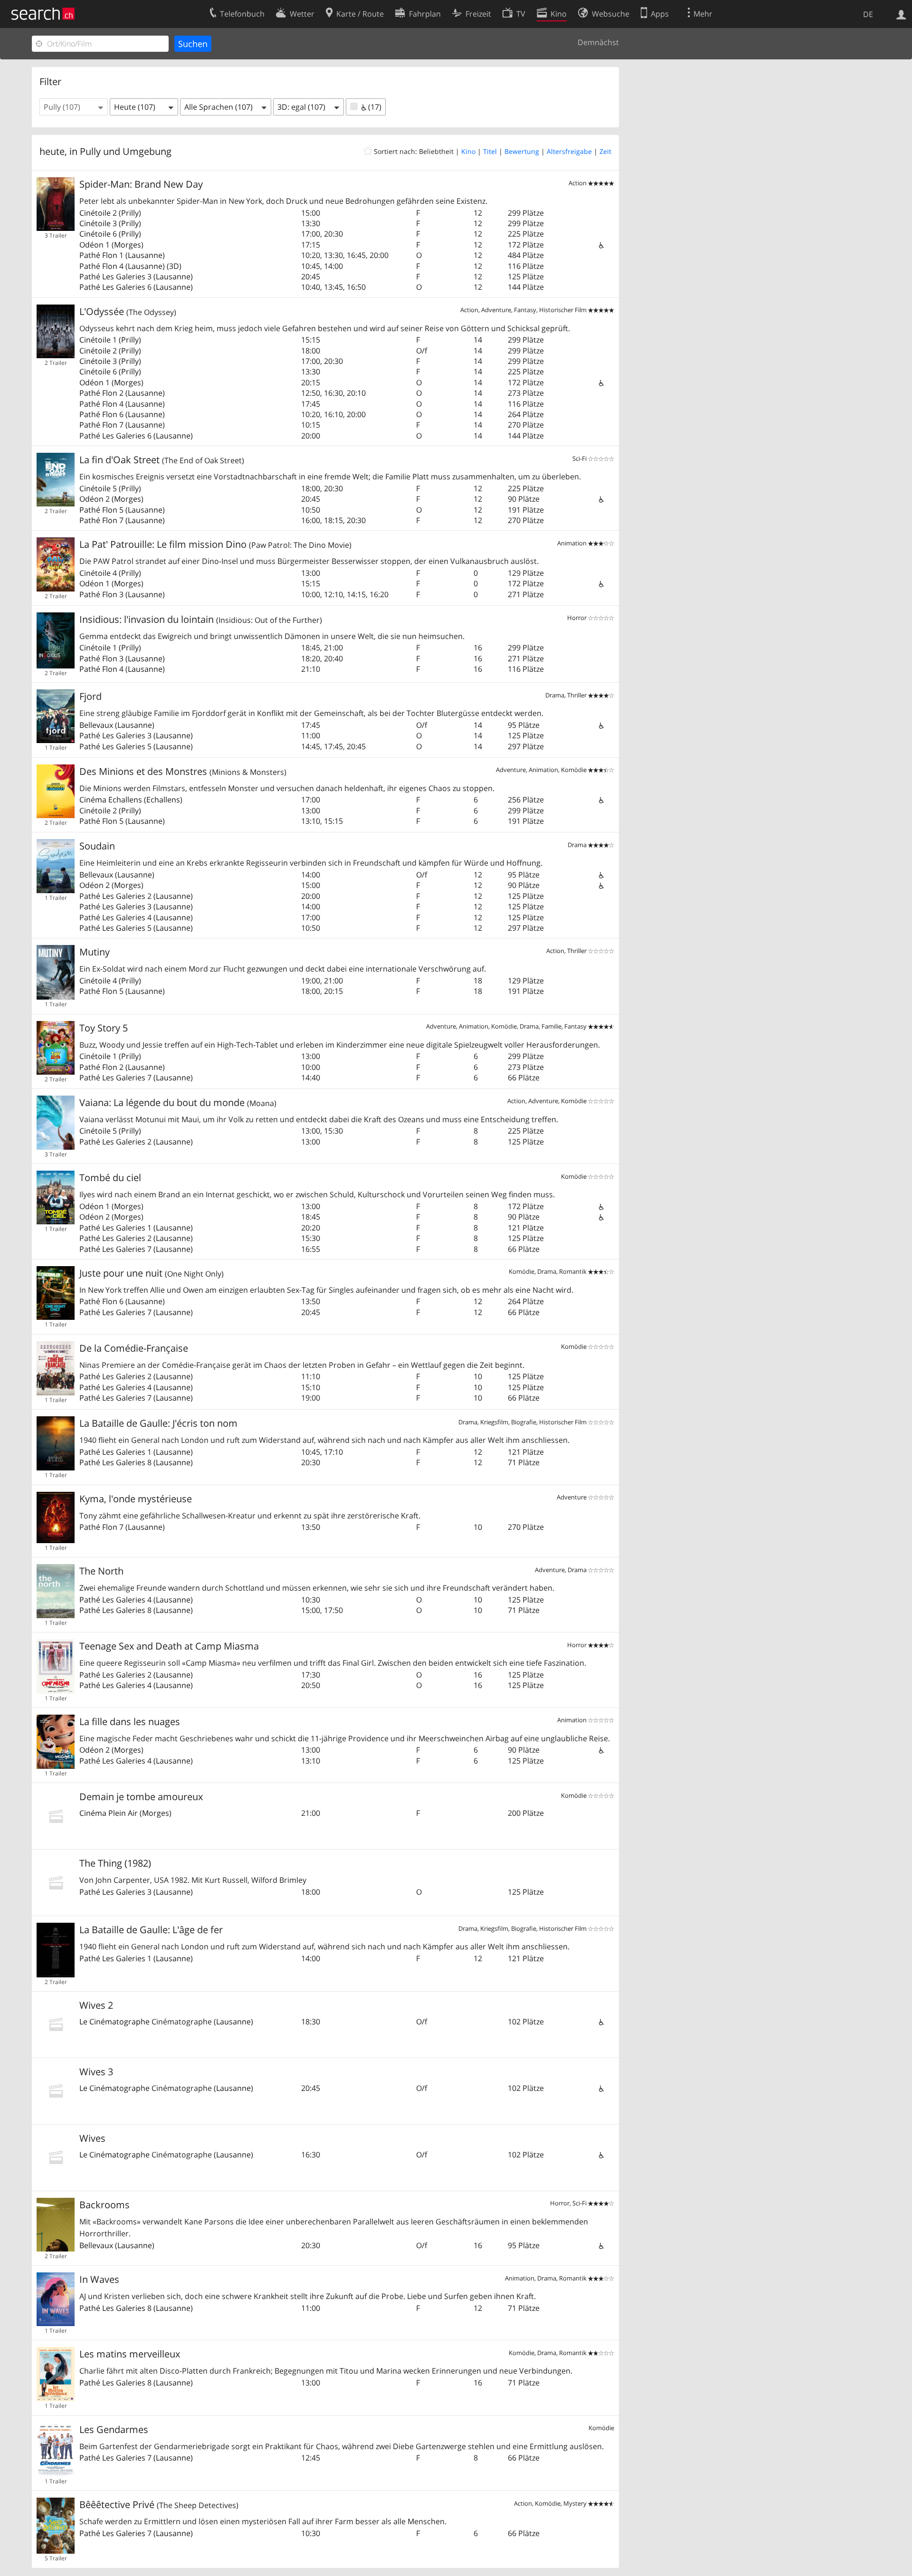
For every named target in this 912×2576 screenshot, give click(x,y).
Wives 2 (96, 2005)
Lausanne (145, 255)
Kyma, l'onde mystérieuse (136, 1499)
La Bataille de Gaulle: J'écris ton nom (158, 1423)
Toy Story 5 (104, 1028)
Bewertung (522, 151)
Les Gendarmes (114, 2429)
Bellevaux (96, 725)
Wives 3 (96, 2072)
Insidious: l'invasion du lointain (201, 619)
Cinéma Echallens (111, 800)
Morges (128, 245)
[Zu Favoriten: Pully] (369, 151)
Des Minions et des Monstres (183, 771)
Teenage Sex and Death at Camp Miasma (169, 1646)
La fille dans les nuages (130, 1722)
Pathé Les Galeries (112, 277)
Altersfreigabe (569, 151)
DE (868, 14)
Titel (490, 151)
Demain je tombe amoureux (141, 1797)
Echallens (163, 800)
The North (101, 1571)
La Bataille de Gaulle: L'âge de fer (151, 1930)
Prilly (130, 213)
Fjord (90, 696)
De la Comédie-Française (134, 1348)
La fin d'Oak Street (162, 460)
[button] (74, 107)
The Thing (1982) (115, 1863)
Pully (90, 151)
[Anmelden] (901, 14)
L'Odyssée (128, 311)
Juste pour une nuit (152, 1273)
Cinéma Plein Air (109, 1813)
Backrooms (104, 2205)
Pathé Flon (98, 255)
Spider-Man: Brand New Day (141, 184)
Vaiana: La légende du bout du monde (178, 1102)
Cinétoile (95, 213)
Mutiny (95, 952)
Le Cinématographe (114, 2022)
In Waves (99, 2279)
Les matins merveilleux (130, 2354)
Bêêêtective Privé (159, 2504)
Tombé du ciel (110, 1178)
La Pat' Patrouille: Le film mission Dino (215, 544)
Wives (92, 2138)
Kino (468, 151)
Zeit (605, 151)
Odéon (91, 245)
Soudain (97, 846)
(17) (374, 107)
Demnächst (598, 42)
